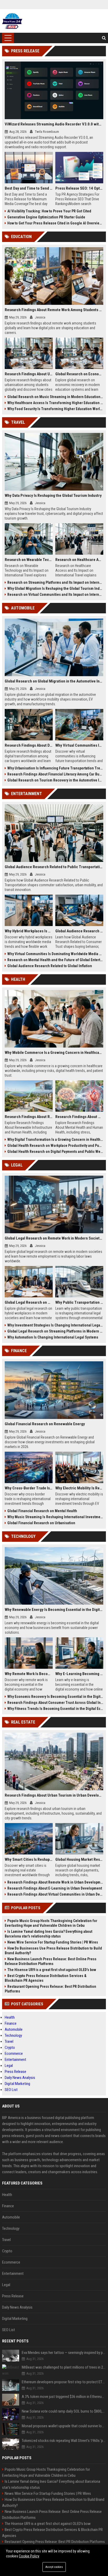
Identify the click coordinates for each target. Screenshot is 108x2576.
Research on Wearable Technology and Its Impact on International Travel (29, 560)
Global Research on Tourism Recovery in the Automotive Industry (55, 780)
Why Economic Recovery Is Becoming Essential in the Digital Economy (55, 1697)
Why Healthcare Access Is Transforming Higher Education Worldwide (55, 403)
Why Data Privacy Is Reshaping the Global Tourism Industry (53, 496)
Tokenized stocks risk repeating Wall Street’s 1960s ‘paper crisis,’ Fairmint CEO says (64, 2441)
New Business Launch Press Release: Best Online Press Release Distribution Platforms (51, 1961)
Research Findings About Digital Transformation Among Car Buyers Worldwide (29, 745)
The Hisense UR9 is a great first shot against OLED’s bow (52, 1970)
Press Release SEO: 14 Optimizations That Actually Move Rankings (79, 188)
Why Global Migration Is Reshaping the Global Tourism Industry (55, 588)
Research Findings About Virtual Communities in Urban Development (55, 1894)
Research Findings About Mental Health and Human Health (79, 1117)
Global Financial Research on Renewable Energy (45, 1424)
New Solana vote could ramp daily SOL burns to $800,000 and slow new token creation (64, 2411)
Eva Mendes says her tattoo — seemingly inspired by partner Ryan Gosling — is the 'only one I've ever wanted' (64, 2353)
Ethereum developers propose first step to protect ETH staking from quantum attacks (64, 2382)
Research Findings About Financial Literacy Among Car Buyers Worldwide (55, 774)
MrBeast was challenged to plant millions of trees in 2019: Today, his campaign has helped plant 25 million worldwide (64, 2367)
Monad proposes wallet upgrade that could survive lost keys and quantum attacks (64, 2426)
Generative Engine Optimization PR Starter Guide (46, 217)
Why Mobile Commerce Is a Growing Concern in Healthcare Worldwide (54, 1053)
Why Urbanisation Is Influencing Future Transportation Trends (55, 768)
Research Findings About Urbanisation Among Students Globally (29, 374)
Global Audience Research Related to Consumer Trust (79, 931)
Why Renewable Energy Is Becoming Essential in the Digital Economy (54, 1610)
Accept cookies (54, 2567)
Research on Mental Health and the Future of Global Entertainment (55, 960)
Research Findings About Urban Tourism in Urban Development (54, 1795)
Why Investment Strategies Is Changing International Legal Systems (55, 1325)
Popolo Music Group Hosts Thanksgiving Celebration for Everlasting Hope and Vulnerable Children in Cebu (51, 1923)
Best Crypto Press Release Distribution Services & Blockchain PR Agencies (46, 1978)
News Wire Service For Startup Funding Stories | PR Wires (53, 1942)
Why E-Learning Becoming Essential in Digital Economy (79, 1674)
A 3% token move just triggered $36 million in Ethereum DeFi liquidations (64, 2397)
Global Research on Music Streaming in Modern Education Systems (55, 397)
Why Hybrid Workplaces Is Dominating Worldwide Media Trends (29, 931)
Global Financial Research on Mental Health (42, 1511)
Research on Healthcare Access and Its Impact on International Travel (79, 560)
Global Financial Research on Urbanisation (41, 1523)
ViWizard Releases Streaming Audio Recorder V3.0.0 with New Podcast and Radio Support (54, 124)
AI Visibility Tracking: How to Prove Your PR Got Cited (49, 211)
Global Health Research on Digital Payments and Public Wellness (55, 1152)
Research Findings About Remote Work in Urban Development (55, 1882)
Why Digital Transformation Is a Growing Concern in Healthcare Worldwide (55, 1140)
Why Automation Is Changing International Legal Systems (53, 1337)
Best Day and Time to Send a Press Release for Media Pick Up (29, 188)
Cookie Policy (29, 2556)
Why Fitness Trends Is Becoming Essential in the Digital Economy (55, 1709)
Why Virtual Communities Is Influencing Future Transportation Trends (79, 745)
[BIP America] (12, 21)
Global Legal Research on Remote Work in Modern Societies (54, 1238)
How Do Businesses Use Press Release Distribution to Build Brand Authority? (53, 1951)
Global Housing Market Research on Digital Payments (79, 1859)
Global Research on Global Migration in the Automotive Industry (54, 681)
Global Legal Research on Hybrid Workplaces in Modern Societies (29, 1302)
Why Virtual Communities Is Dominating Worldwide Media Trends (55, 954)
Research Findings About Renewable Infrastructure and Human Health (29, 1117)
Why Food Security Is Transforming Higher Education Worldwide (55, 409)
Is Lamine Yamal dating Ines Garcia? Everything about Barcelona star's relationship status (48, 1934)
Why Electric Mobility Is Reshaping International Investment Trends (79, 1488)
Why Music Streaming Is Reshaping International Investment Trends (55, 1517)
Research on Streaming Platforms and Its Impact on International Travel (55, 582)
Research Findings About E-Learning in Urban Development (55, 1888)
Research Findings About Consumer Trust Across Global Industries (55, 1703)
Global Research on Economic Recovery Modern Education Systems (79, 374)
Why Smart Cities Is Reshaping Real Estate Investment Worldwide (29, 1859)
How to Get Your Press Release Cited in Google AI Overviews (55, 223)
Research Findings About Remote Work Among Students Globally (54, 310)
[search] (104, 38)
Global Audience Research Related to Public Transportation (54, 867)
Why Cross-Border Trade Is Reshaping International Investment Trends (29, 1488)
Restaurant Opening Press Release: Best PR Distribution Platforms (50, 1989)
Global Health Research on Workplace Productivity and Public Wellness (55, 1146)
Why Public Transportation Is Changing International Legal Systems (79, 1302)
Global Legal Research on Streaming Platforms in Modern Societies (55, 1331)
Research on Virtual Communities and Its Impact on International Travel (55, 595)
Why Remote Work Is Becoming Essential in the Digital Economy (29, 1674)
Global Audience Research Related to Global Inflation (50, 966)
